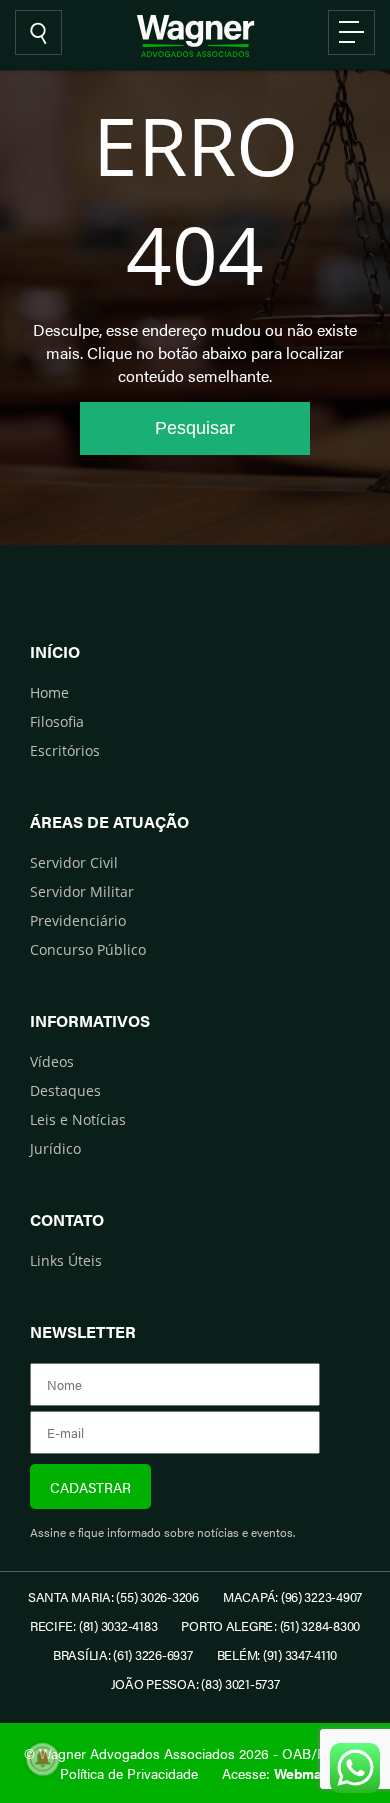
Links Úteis (66, 1260)
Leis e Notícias (78, 1119)
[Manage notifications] (43, 1759)
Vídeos (52, 1061)
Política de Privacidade (129, 1773)
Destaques (65, 1090)
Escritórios (65, 750)
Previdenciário (78, 920)
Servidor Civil (74, 862)
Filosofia (57, 721)
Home (49, 692)
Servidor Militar (82, 891)
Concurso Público (88, 949)
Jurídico (55, 1148)
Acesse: (276, 1773)
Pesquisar (195, 428)
